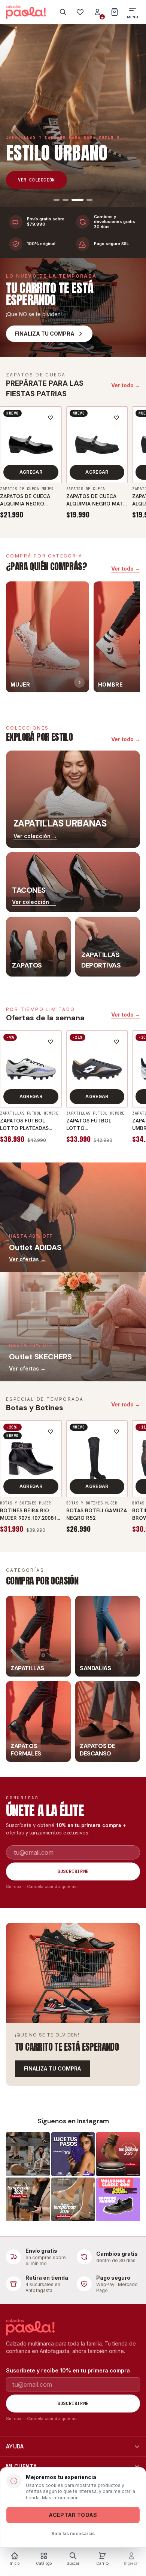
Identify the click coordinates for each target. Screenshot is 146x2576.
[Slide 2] (66, 200)
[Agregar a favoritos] (51, 418)
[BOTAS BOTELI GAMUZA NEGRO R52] (97, 1459)
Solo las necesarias (73, 2534)
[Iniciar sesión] (97, 12)
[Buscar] (63, 12)
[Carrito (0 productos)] (115, 12)
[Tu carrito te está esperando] (73, 1973)
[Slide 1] (57, 200)
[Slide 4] (89, 200)
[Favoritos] (80, 12)
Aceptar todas (73, 2515)
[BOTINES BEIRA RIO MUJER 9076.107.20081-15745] (31, 1459)
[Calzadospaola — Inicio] (26, 12)
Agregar (31, 472)
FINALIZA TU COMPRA (52, 2068)
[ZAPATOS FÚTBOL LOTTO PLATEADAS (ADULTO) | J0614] (31, 1069)
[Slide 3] (77, 200)
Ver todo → (126, 385)
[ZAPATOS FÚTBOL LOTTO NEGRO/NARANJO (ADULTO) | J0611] (97, 1069)
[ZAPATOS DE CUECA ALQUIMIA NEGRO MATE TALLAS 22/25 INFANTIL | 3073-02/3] (97, 445)
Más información (60, 2498)
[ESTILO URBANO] (73, 116)
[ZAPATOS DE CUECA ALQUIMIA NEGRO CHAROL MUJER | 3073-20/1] (31, 445)
